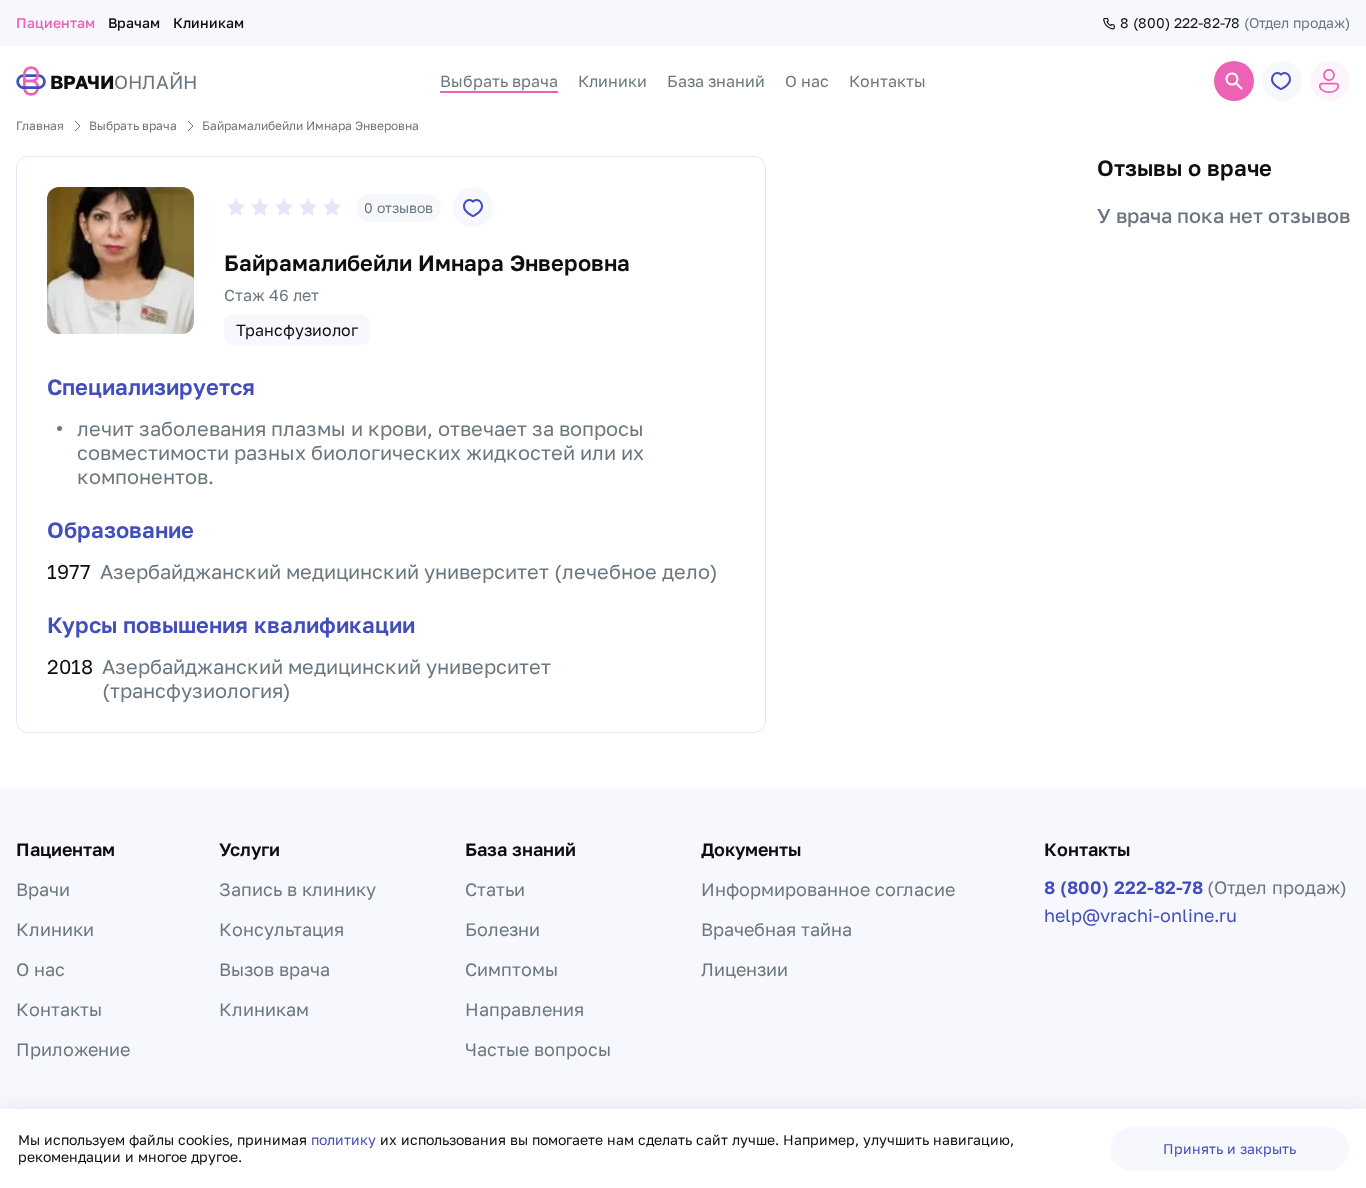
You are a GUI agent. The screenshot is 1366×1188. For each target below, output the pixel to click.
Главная (40, 125)
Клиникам (208, 22)
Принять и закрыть (1229, 1148)
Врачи (43, 889)
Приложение (73, 1049)
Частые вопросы (538, 1049)
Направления (524, 1009)
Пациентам (55, 22)
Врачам (134, 22)
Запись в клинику (297, 889)
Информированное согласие (828, 889)
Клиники (55, 929)
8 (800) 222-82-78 (1180, 23)
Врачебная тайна (776, 929)
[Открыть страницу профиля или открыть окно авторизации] (1330, 81)
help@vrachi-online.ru (1140, 915)
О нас (40, 969)
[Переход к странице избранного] (1282, 81)
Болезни (502, 929)
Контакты (59, 1009)
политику (345, 1139)
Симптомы (511, 969)
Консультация (281, 929)
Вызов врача (274, 969)
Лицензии (744, 969)
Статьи (495, 889)
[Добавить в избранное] (473, 207)
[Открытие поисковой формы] (1234, 81)
